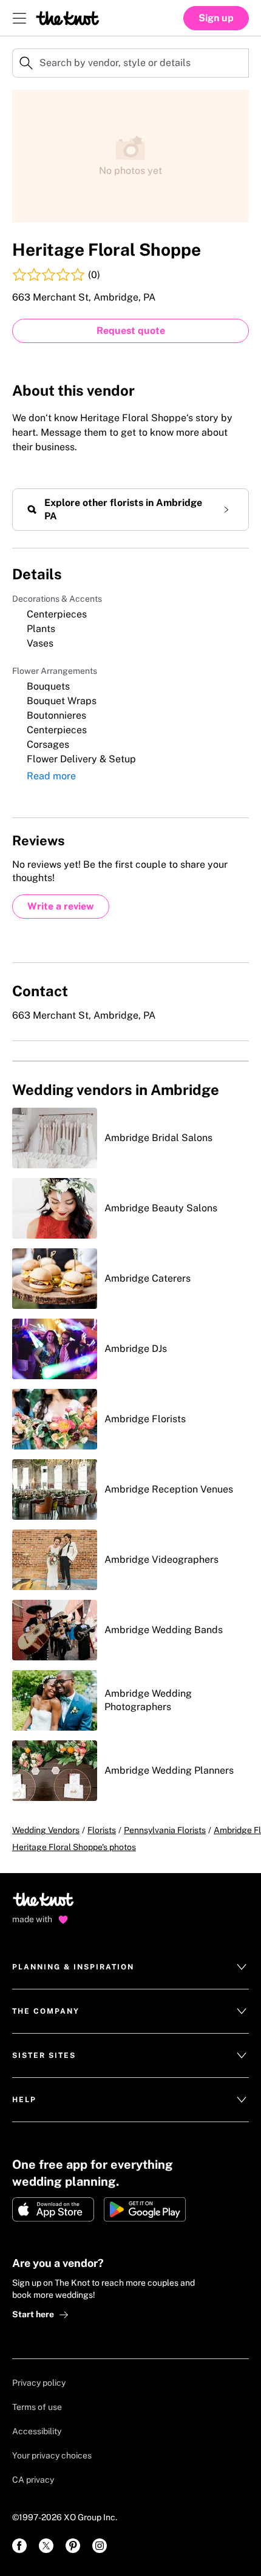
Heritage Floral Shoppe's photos (74, 1847)
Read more (51, 776)
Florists (102, 1830)
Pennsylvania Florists (165, 1830)
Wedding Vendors (46, 1830)
